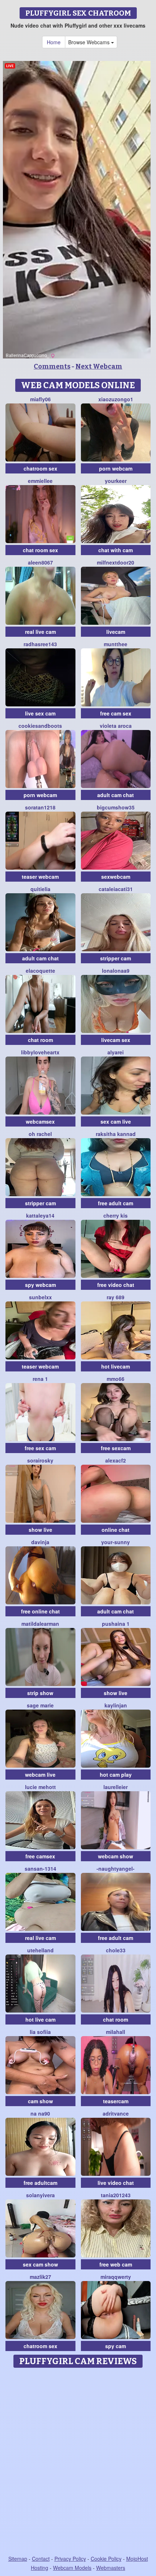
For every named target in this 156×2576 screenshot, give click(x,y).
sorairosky (40, 1460)
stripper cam (116, 958)
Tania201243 (116, 2195)
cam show (40, 2101)
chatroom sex (40, 468)
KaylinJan (116, 1705)
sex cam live (116, 1121)
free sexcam (116, 1448)
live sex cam (40, 713)
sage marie (40, 1705)
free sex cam (40, 1448)
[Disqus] (78, 2462)
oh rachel (40, 1134)
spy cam (116, 2346)
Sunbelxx (40, 1297)
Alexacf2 (116, 1460)
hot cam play (116, 1775)
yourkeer (116, 481)
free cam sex (116, 713)
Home (54, 42)
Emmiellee (40, 481)
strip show (40, 1693)
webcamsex (40, 1121)
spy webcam (40, 1285)
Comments (52, 366)
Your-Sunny (116, 1542)
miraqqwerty (116, 2277)
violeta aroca (116, 726)
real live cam (40, 632)
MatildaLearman (40, 1624)
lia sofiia (40, 2032)
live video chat (116, 2183)
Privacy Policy (70, 2559)
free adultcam (40, 2183)
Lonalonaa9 (116, 971)
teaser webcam (40, 877)
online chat (116, 1530)
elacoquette (40, 971)
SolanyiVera (40, 2195)
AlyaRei (116, 1052)
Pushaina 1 (116, 1624)
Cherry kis (116, 1215)
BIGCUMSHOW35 (116, 807)
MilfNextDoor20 (116, 562)
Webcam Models (72, 2568)
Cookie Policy (106, 2559)
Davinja (40, 1542)
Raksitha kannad (116, 1134)
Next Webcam (99, 366)
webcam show (116, 1856)
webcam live (40, 1775)
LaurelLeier (116, 1787)
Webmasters (111, 2568)
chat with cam (116, 550)
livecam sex (116, 1040)
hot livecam (116, 1366)
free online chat (40, 1611)
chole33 (116, 1950)
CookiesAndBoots (40, 726)
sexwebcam (116, 877)
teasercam (116, 2101)
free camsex (40, 1856)
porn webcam (116, 468)
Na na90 (40, 2113)
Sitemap (18, 2559)
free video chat (116, 1285)
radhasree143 (40, 644)
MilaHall (116, 2032)
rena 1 (40, 1379)
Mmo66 (116, 1379)
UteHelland (40, 1950)
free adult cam (116, 1203)
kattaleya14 (40, 1215)
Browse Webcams (90, 42)
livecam (116, 632)
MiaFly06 (40, 399)
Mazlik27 (40, 2277)
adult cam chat (116, 795)
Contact (41, 2559)
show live (40, 1530)
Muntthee (116, 644)
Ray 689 (116, 1297)
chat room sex (40, 550)
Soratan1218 (40, 807)
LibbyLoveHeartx (40, 1052)
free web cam (116, 2264)
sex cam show (40, 2264)
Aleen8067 (40, 562)
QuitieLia (40, 889)
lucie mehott (40, 1787)
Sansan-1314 (40, 1869)
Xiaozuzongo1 (116, 399)
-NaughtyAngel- (116, 1869)
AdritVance (116, 2113)
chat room (40, 1040)
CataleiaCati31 (116, 889)
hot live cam (40, 2019)
